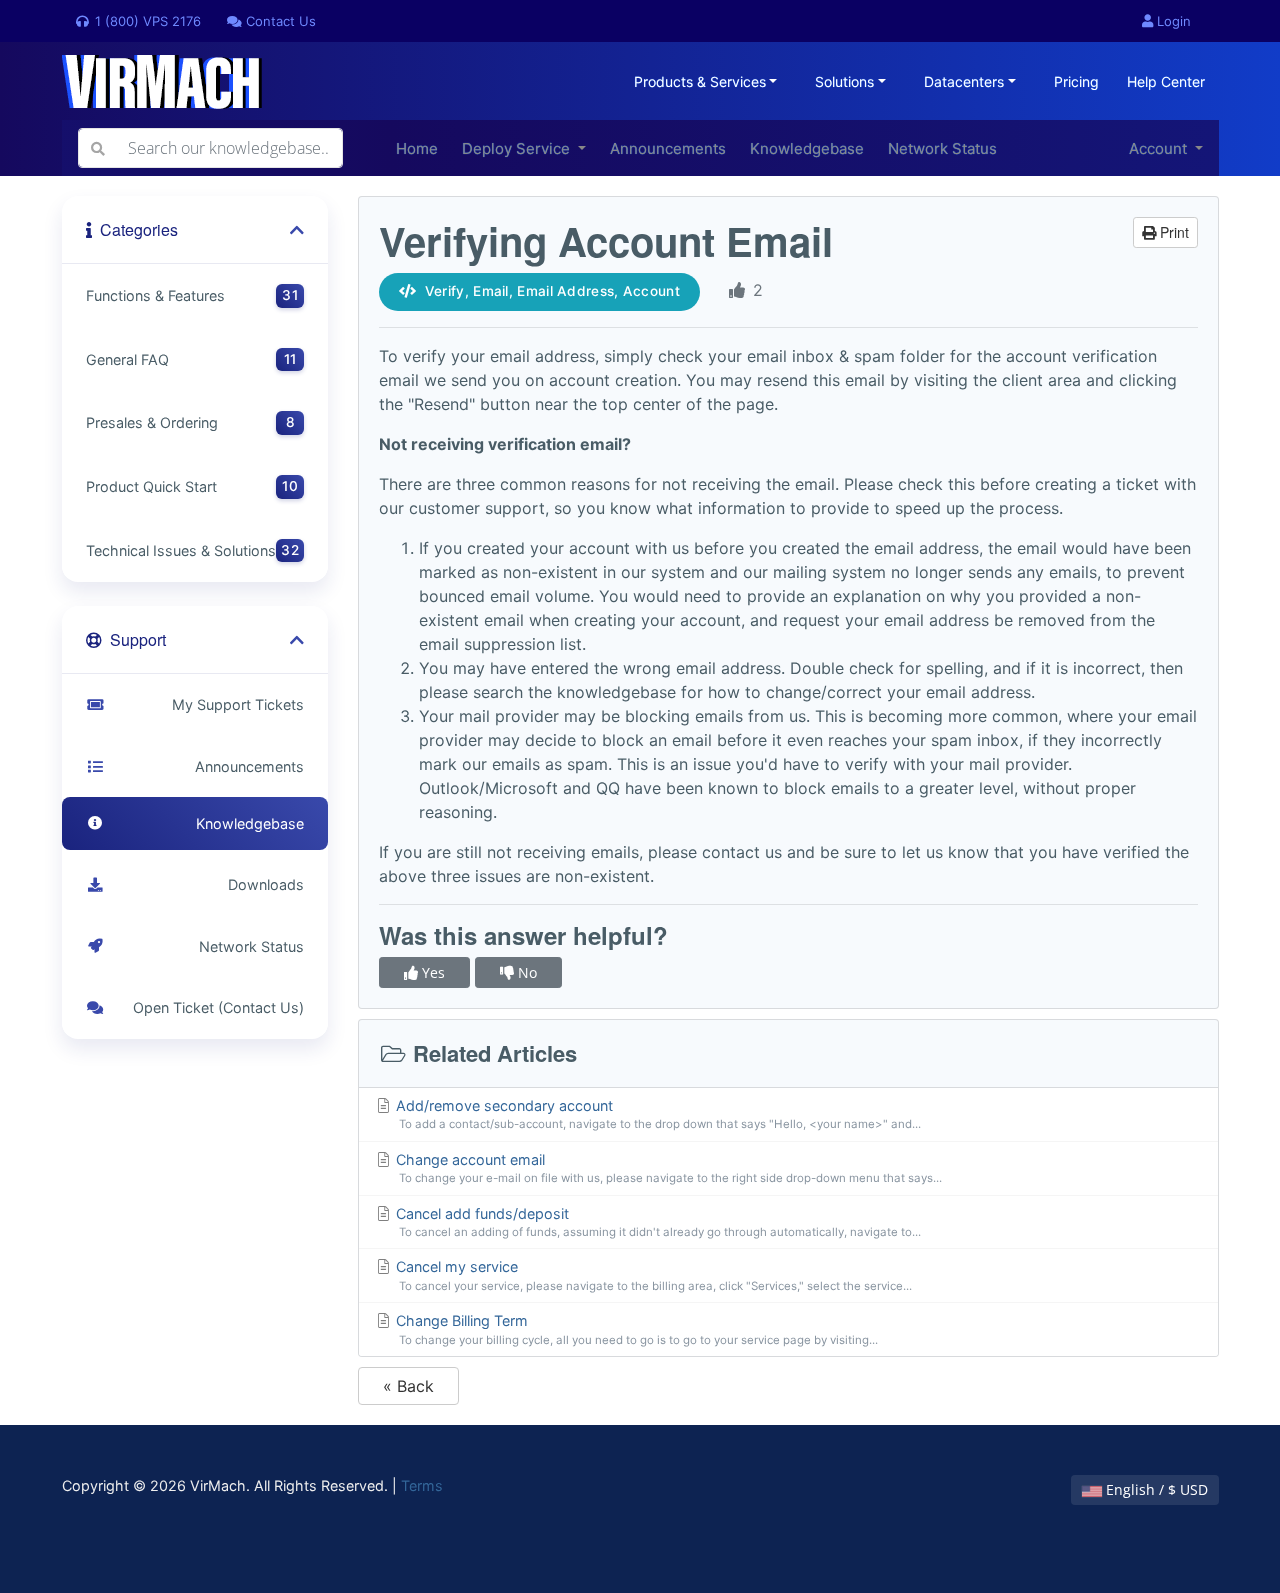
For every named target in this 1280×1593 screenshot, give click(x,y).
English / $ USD (1155, 1489)
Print (1172, 232)
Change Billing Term (635, 1329)
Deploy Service (518, 148)
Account (1160, 148)
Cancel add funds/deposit (656, 1222)
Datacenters (964, 81)
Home (417, 148)
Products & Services (700, 81)
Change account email (667, 1168)
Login (1172, 21)
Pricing (1076, 81)
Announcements (668, 148)
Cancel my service (652, 1275)
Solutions (844, 81)
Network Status (942, 148)
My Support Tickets (234, 704)
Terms (422, 1485)
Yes (431, 972)
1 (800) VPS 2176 (146, 21)
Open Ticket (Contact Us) (214, 1007)
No (525, 972)
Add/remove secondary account (656, 1114)
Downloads (262, 884)
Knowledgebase (807, 148)
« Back (408, 1386)
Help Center (1166, 81)
